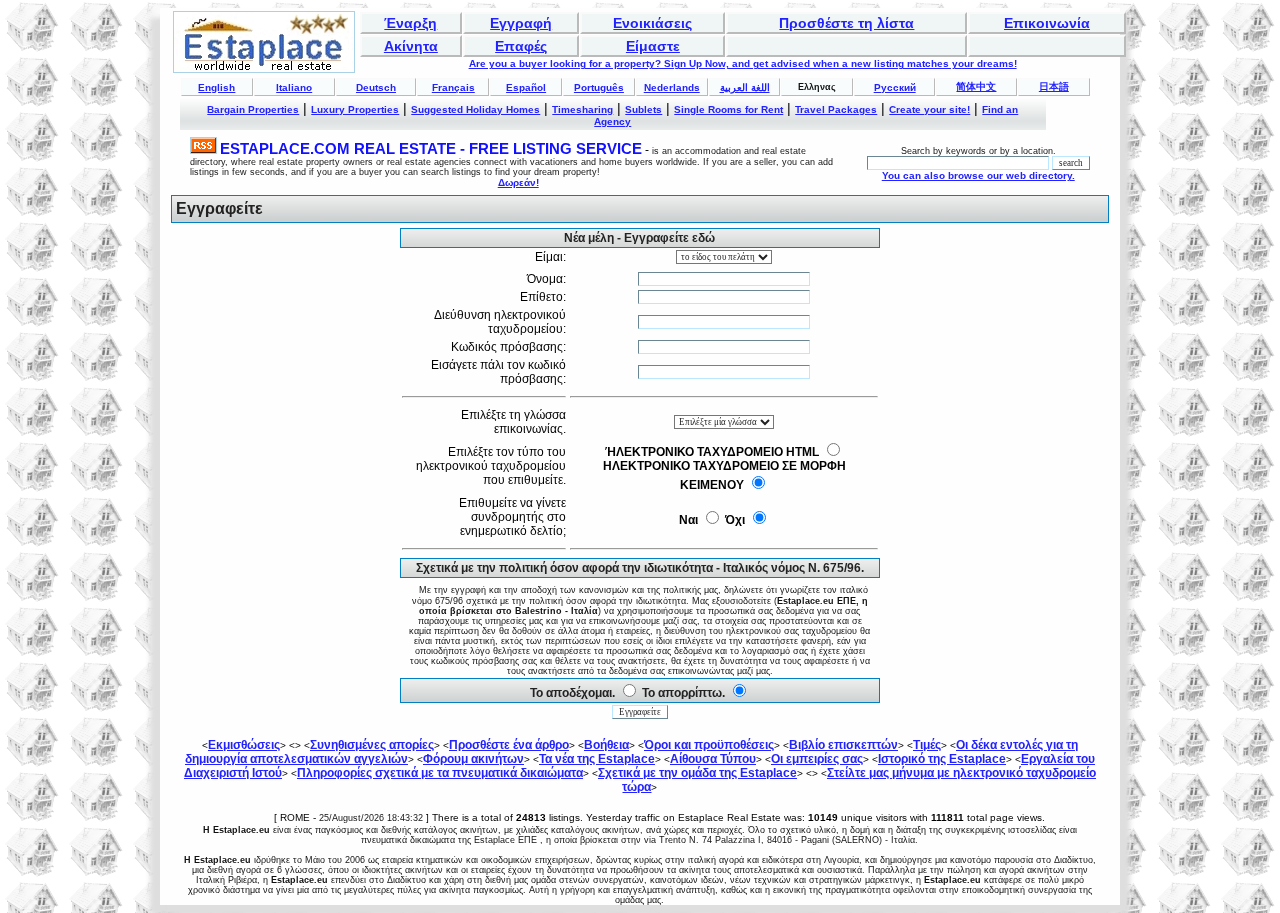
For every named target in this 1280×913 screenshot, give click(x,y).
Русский (895, 87)
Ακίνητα (411, 46)
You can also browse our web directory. (978, 175)
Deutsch (376, 87)
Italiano (294, 87)
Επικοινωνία (1047, 23)
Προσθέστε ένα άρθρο (509, 745)
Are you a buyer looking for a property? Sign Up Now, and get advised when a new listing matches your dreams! (743, 63)
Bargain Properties (253, 109)
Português (599, 87)
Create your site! (929, 109)
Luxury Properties (355, 109)
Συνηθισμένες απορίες (372, 745)
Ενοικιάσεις (652, 23)
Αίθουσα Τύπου (713, 759)
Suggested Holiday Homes (475, 109)
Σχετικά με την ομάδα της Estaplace (697, 773)
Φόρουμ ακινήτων (473, 759)
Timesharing (582, 109)
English (216, 87)
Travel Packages (836, 109)
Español (526, 87)
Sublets (643, 109)
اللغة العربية (745, 87)
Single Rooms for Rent (728, 109)
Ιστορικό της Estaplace (942, 759)
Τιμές (927, 745)
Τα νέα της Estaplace (597, 759)
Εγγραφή (521, 23)
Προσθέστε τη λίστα (846, 23)
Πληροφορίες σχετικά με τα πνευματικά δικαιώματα (440, 773)
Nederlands (672, 87)
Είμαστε (653, 46)
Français (453, 87)
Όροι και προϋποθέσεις (709, 745)
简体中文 (976, 86)
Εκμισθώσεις (244, 745)
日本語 (1054, 86)
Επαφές (521, 46)
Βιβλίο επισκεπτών (843, 745)
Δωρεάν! (518, 182)
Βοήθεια (606, 745)
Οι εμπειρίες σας (817, 759)
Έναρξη (410, 23)
